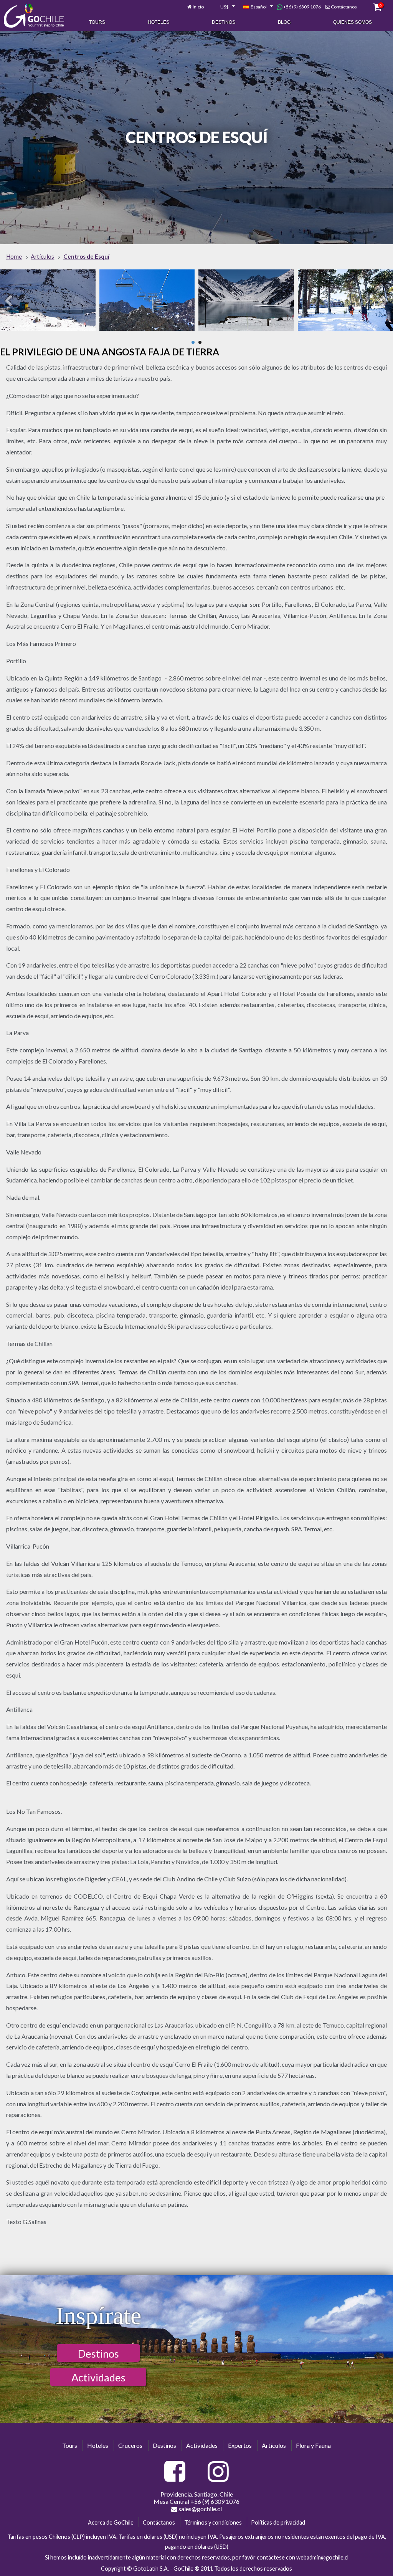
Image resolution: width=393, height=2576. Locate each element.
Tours (97, 22)
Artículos (274, 2445)
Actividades (98, 2377)
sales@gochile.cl (200, 2509)
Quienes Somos (353, 22)
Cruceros (130, 2445)
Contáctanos (344, 7)
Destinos (224, 22)
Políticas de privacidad (278, 2522)
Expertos (240, 2445)
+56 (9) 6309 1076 (302, 7)
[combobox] (223, 7)
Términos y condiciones (213, 2522)
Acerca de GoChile (111, 2522)
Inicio (198, 7)
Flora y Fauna (313, 2445)
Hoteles (159, 22)
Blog (284, 22)
